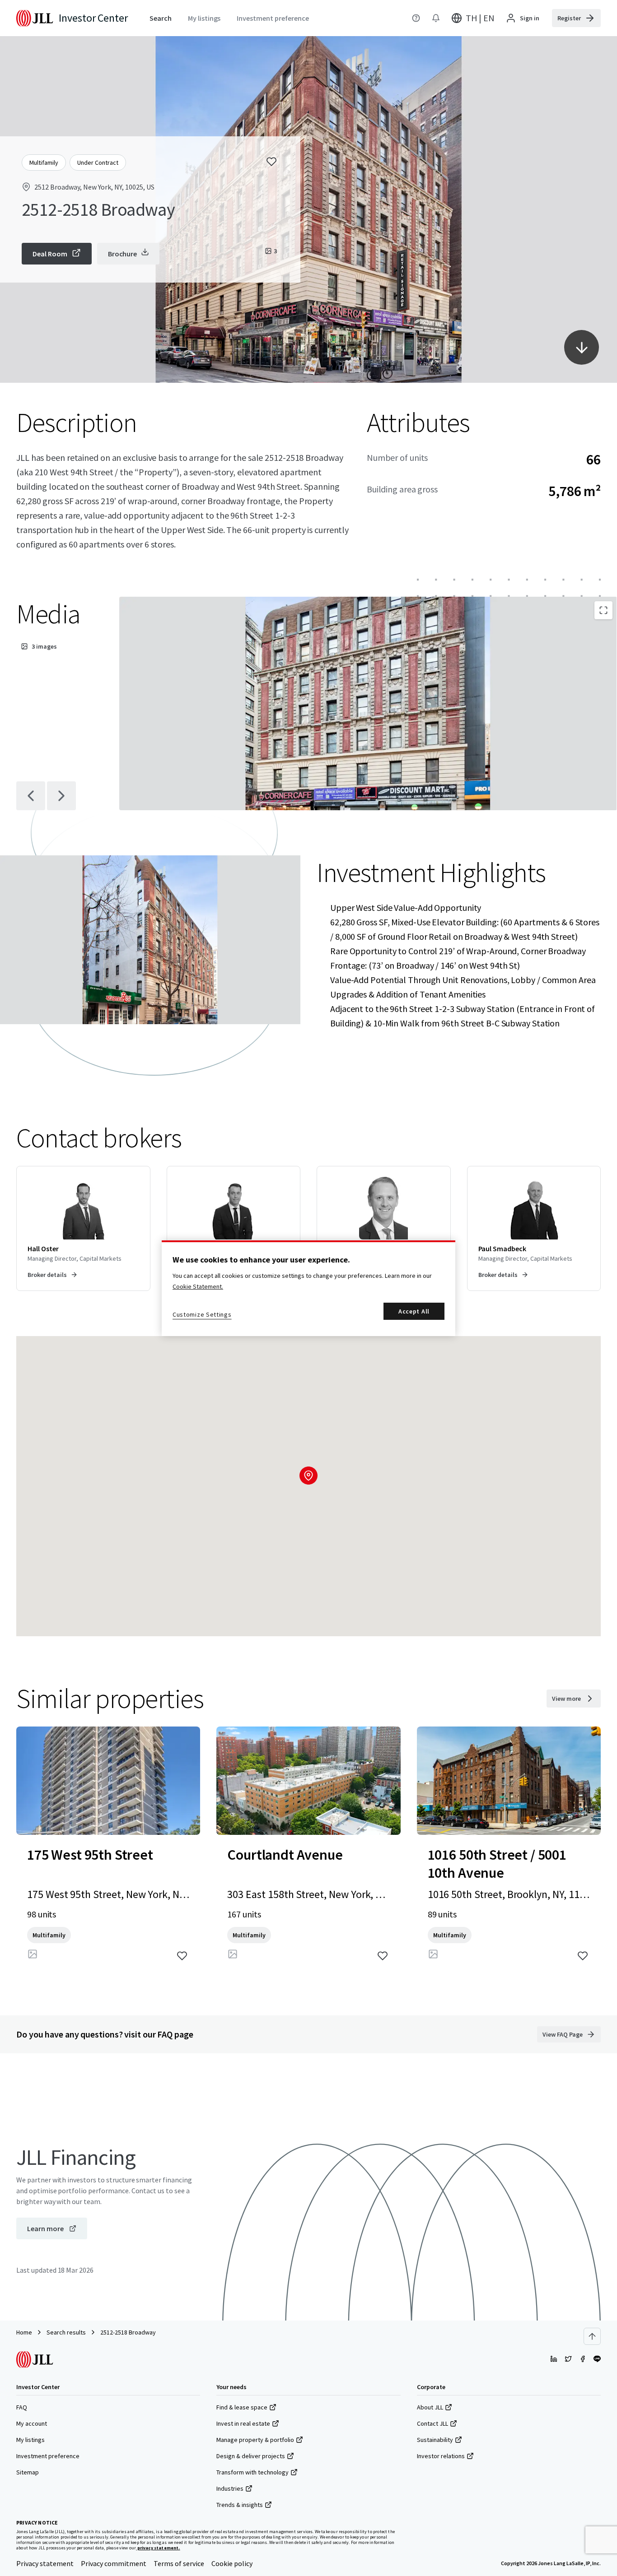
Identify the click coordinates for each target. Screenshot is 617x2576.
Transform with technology (252, 2472)
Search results (66, 2332)
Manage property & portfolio (255, 2440)
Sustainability (435, 2440)
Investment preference (48, 2456)
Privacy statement (45, 2563)
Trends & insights (240, 2505)
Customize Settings (202, 1314)
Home (24, 2332)
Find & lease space (242, 2407)
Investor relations (441, 2456)
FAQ (22, 2407)
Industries (230, 2488)
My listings (30, 2440)
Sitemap (28, 2472)
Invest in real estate (243, 2423)
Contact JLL (432, 2423)
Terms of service (179, 2563)
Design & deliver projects (251, 2456)
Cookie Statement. (198, 1286)
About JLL (430, 2407)
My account (32, 2423)
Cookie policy (232, 2563)
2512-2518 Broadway (128, 2332)
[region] (308, 1288)
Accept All (414, 1311)
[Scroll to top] (592, 2336)
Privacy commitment (114, 2563)
